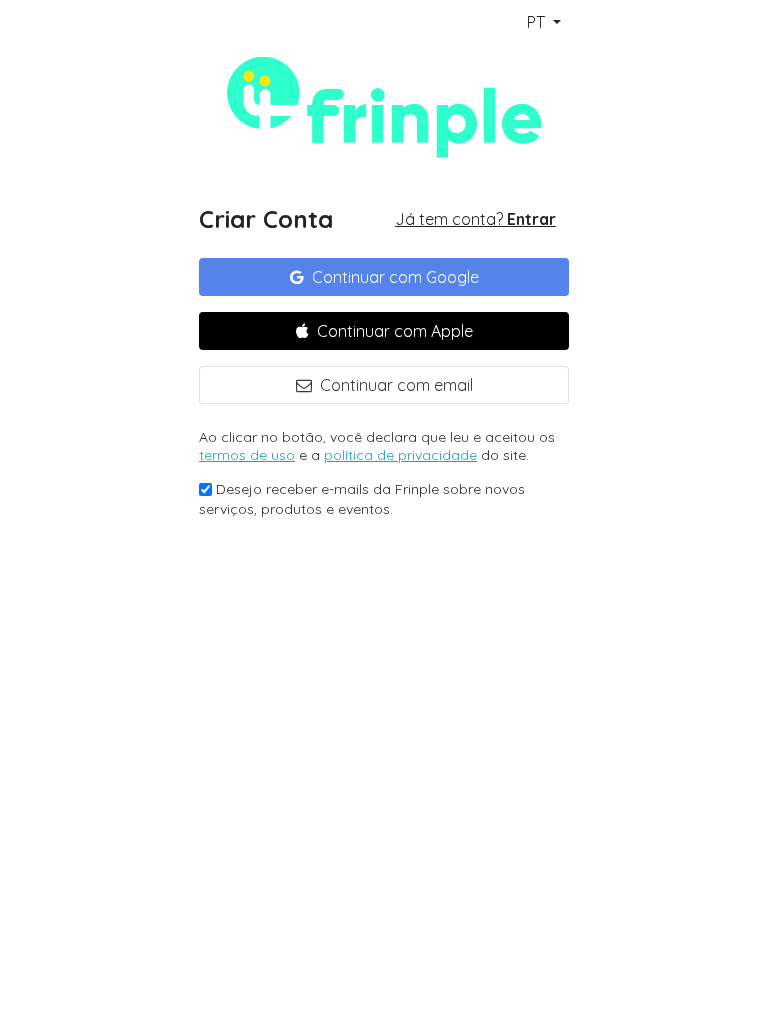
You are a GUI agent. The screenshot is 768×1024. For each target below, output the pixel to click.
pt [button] (538, 22)
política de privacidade (400, 455)
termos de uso (247, 455)
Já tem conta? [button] (475, 219)
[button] (384, 277)
